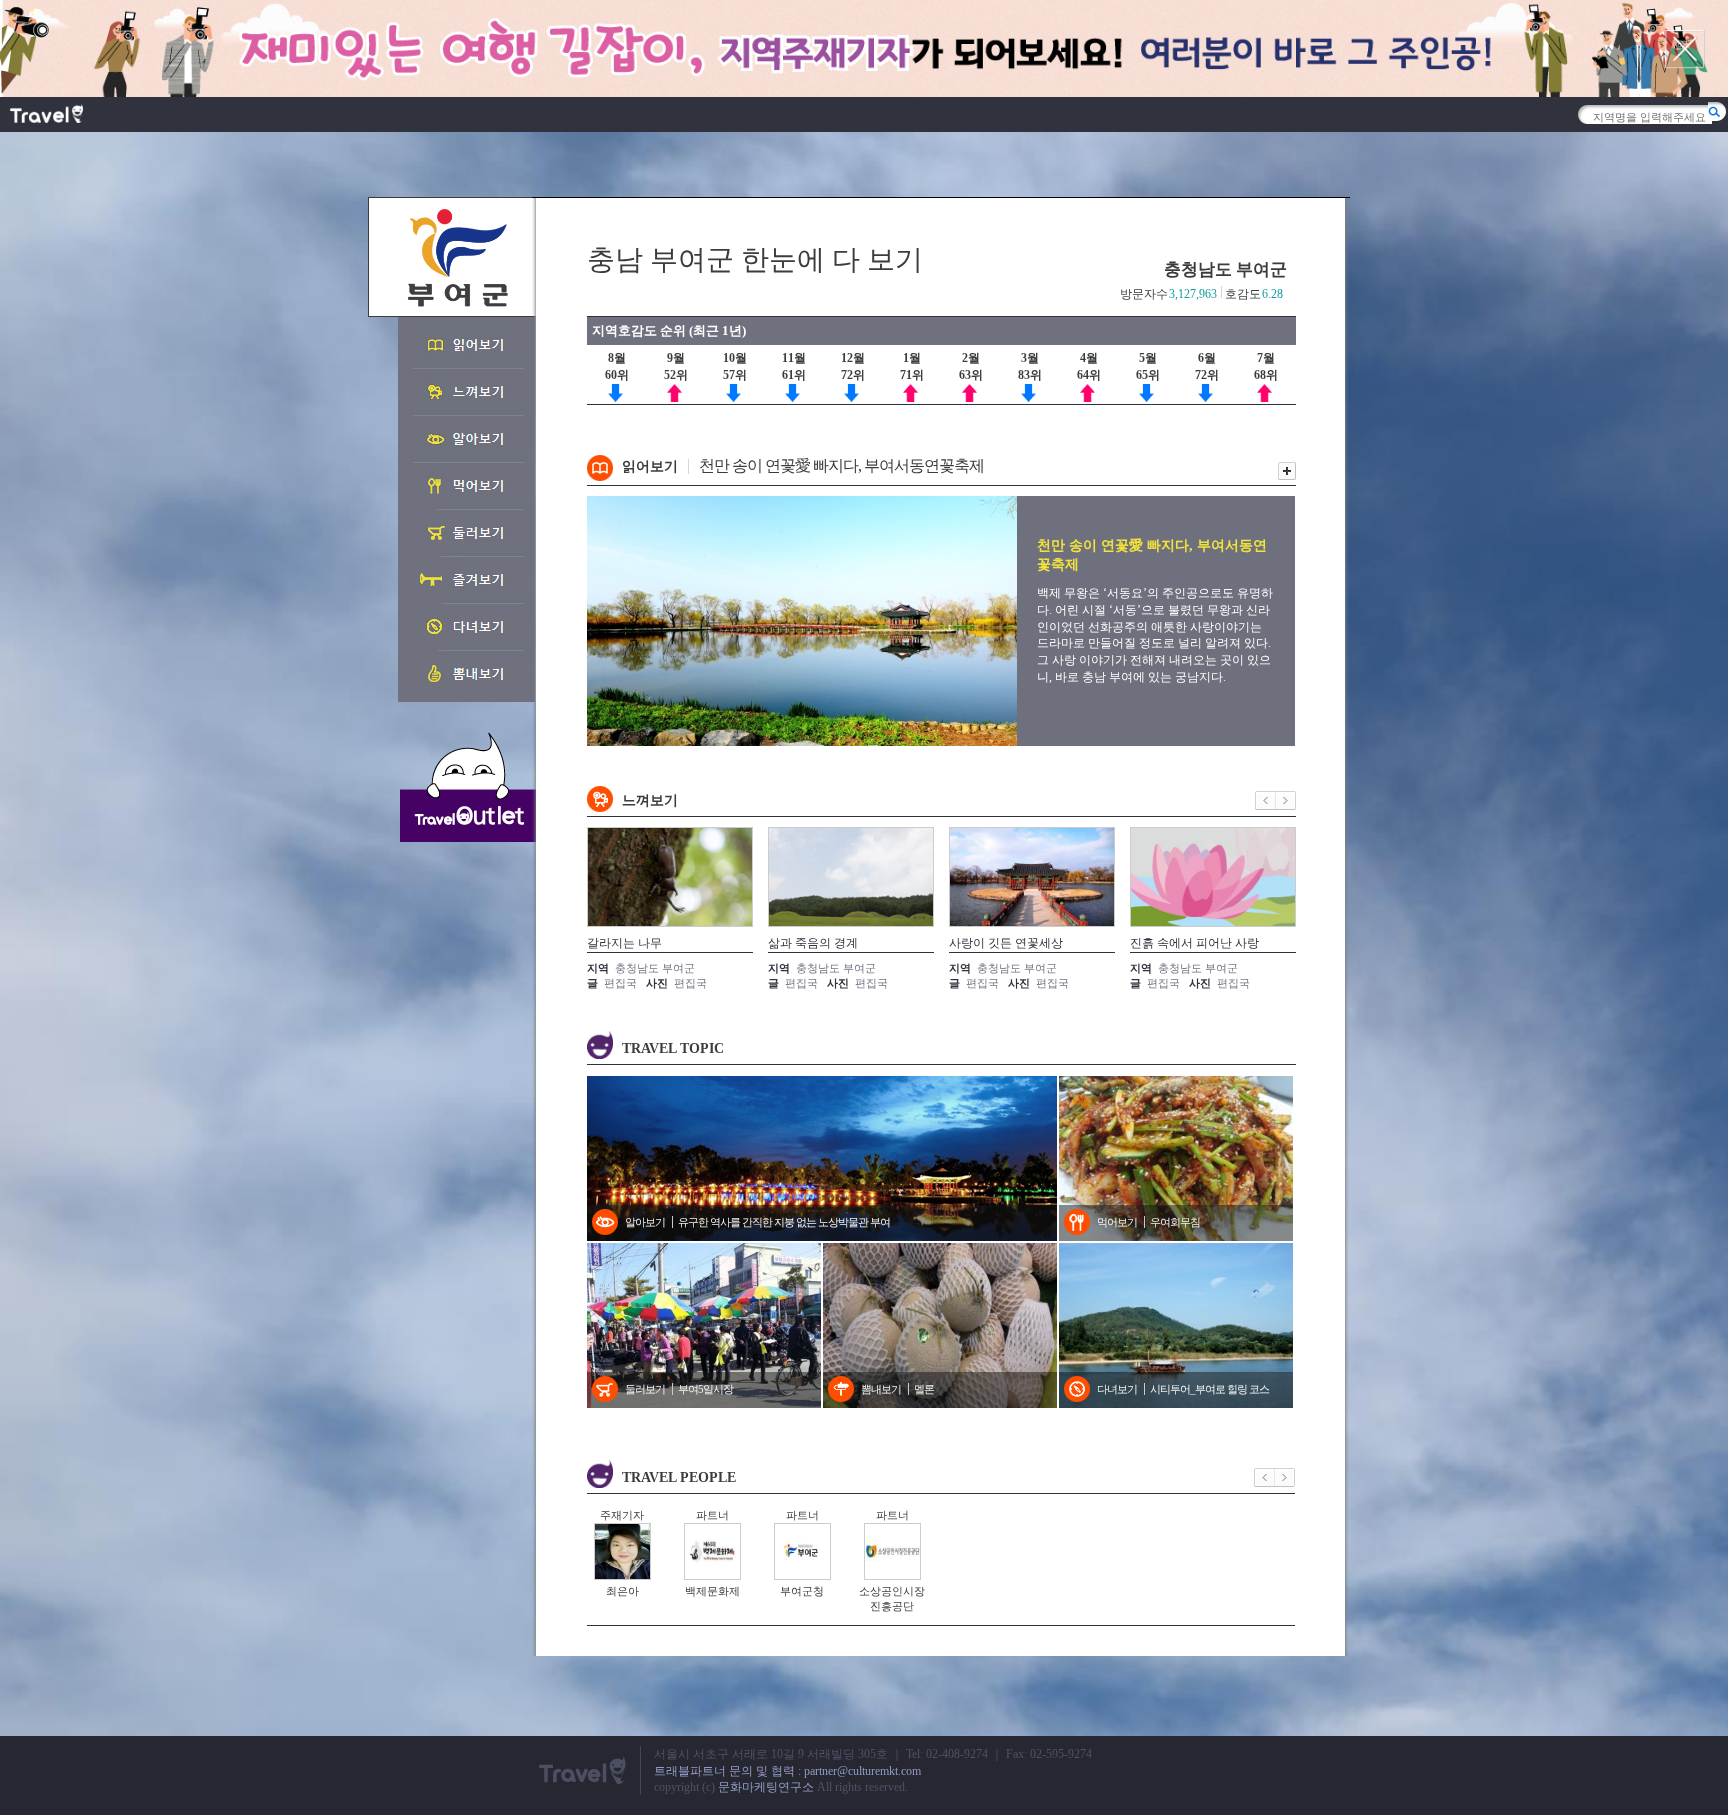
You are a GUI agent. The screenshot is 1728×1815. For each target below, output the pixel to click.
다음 (1286, 800)
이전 (1265, 800)
